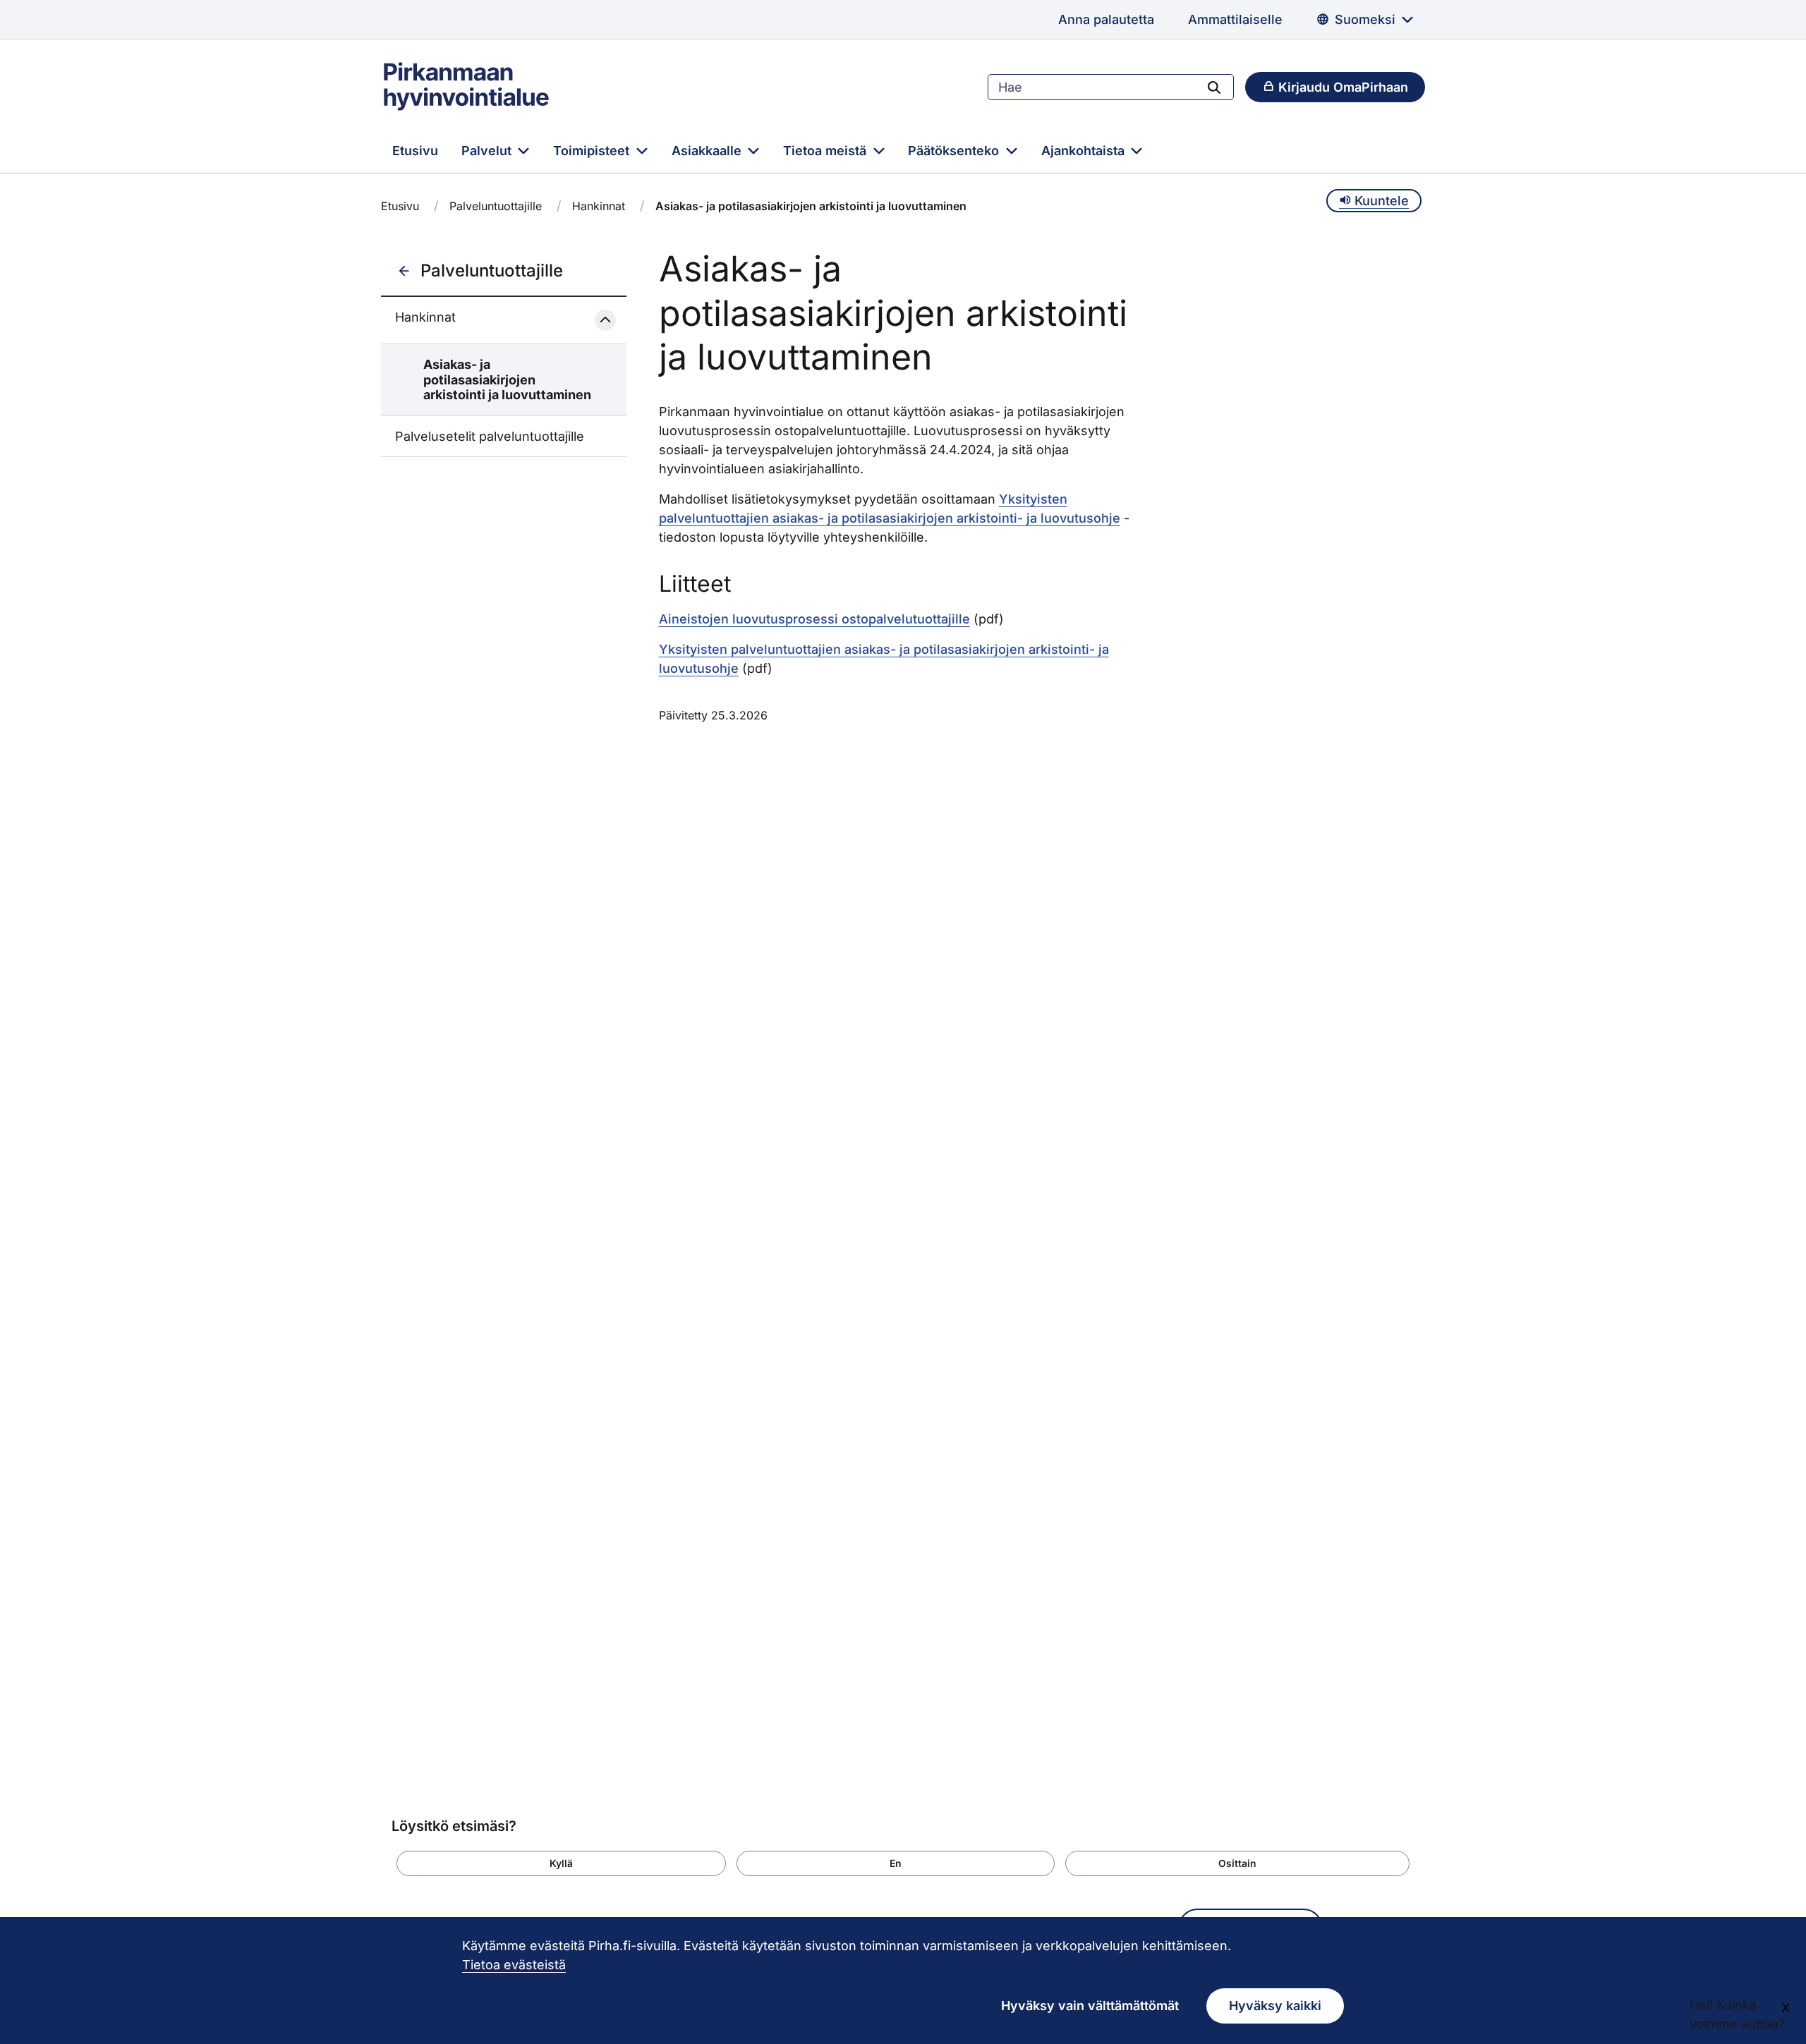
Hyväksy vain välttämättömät (1090, 2006)
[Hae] (1214, 87)
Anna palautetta (1106, 19)
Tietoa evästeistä (514, 1965)
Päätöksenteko (955, 151)
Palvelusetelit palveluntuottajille (490, 436)
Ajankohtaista (1085, 151)
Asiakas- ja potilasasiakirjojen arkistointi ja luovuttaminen (507, 379)
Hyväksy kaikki (1275, 2006)
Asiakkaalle (708, 151)
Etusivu (415, 151)
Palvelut (488, 151)
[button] (561, 1863)
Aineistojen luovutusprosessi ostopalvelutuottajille (814, 619)
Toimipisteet (593, 151)
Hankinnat (599, 206)
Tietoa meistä (826, 151)
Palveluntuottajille (496, 206)
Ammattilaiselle (1235, 19)
